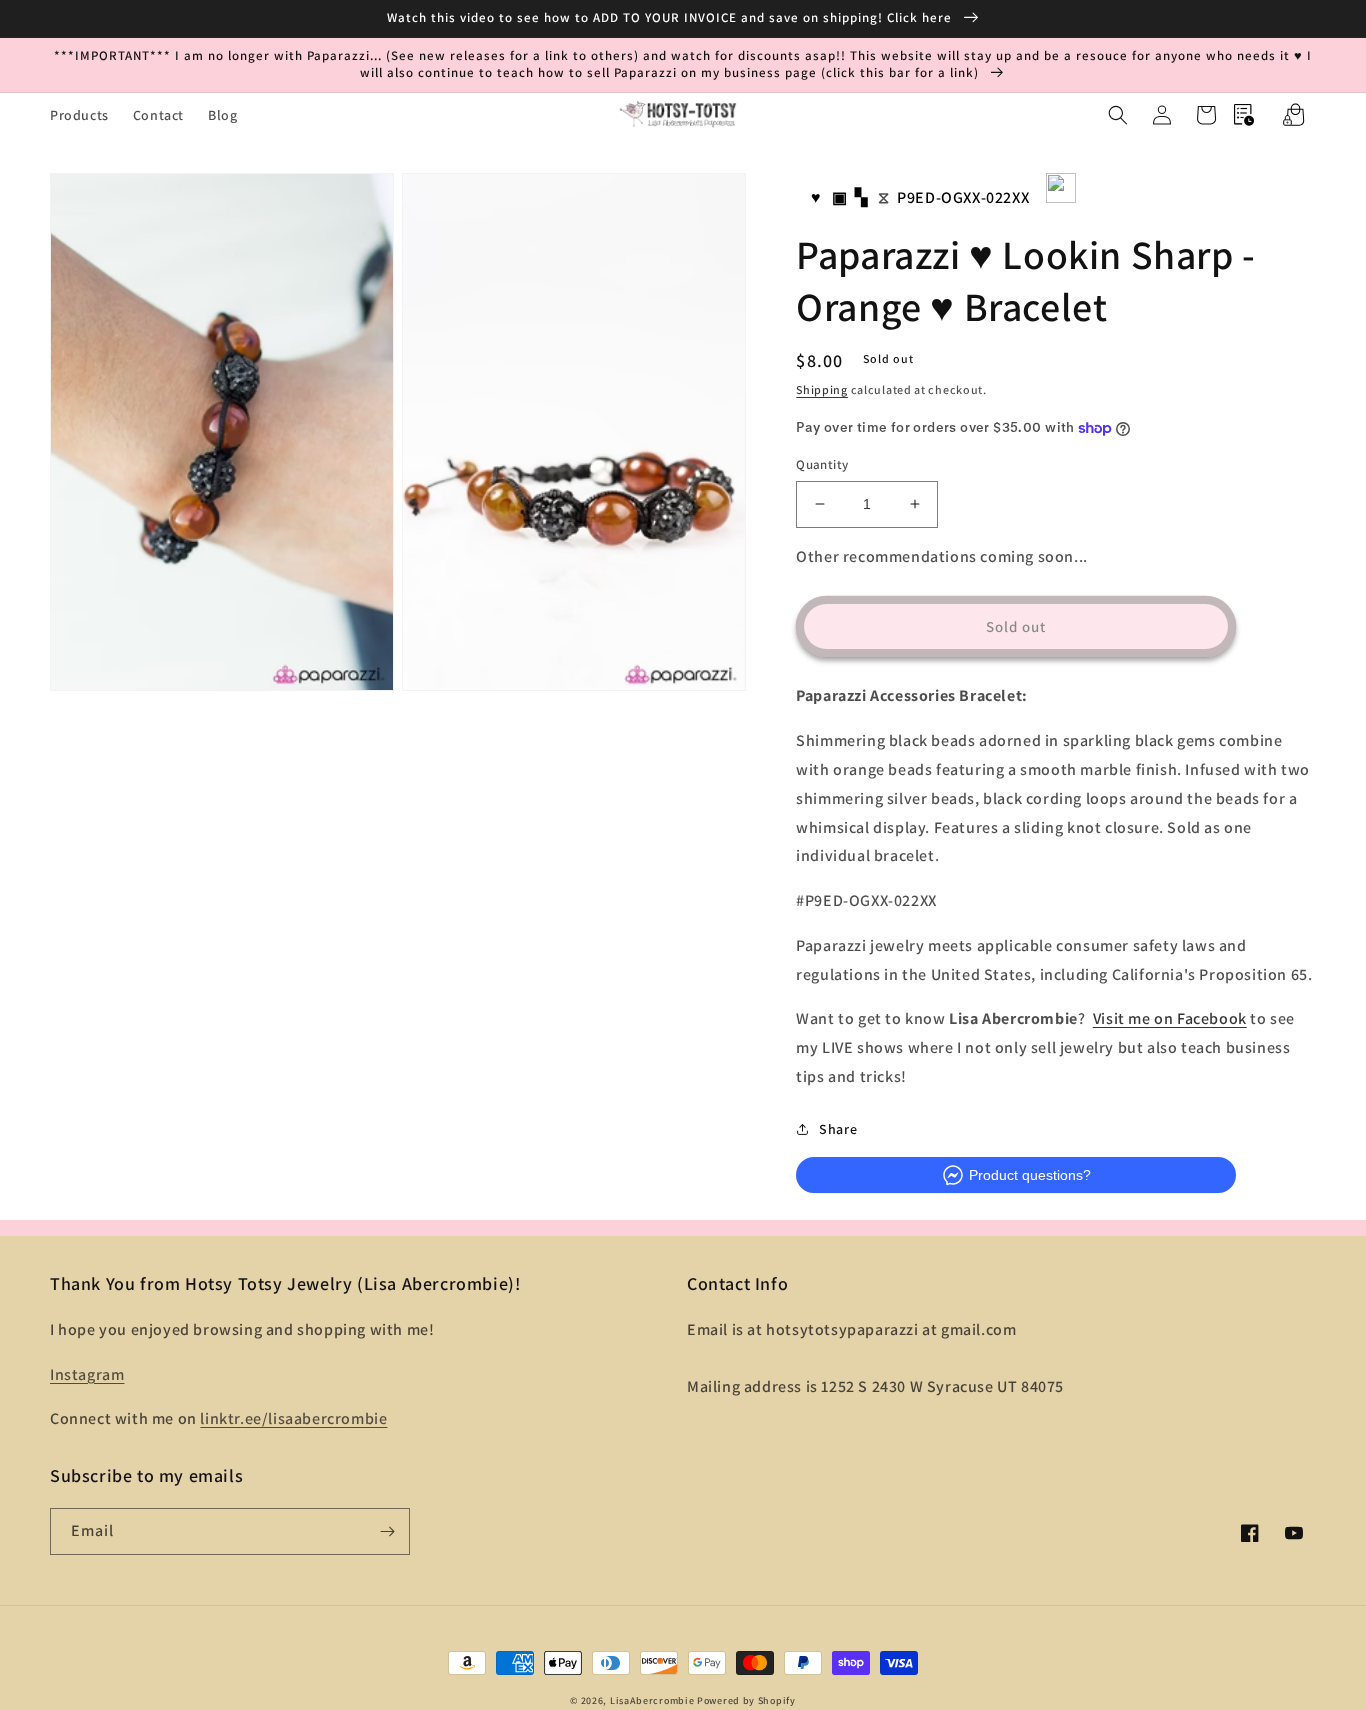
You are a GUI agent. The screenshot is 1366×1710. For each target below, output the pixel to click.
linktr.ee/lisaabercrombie (293, 1418)
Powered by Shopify (746, 1700)
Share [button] (838, 1129)
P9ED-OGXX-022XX (963, 197)
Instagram (87, 1374)
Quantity (822, 464)
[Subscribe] (387, 1531)
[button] (1118, 115)
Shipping (822, 389)
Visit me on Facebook (1170, 1018)
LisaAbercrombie (652, 1700)
